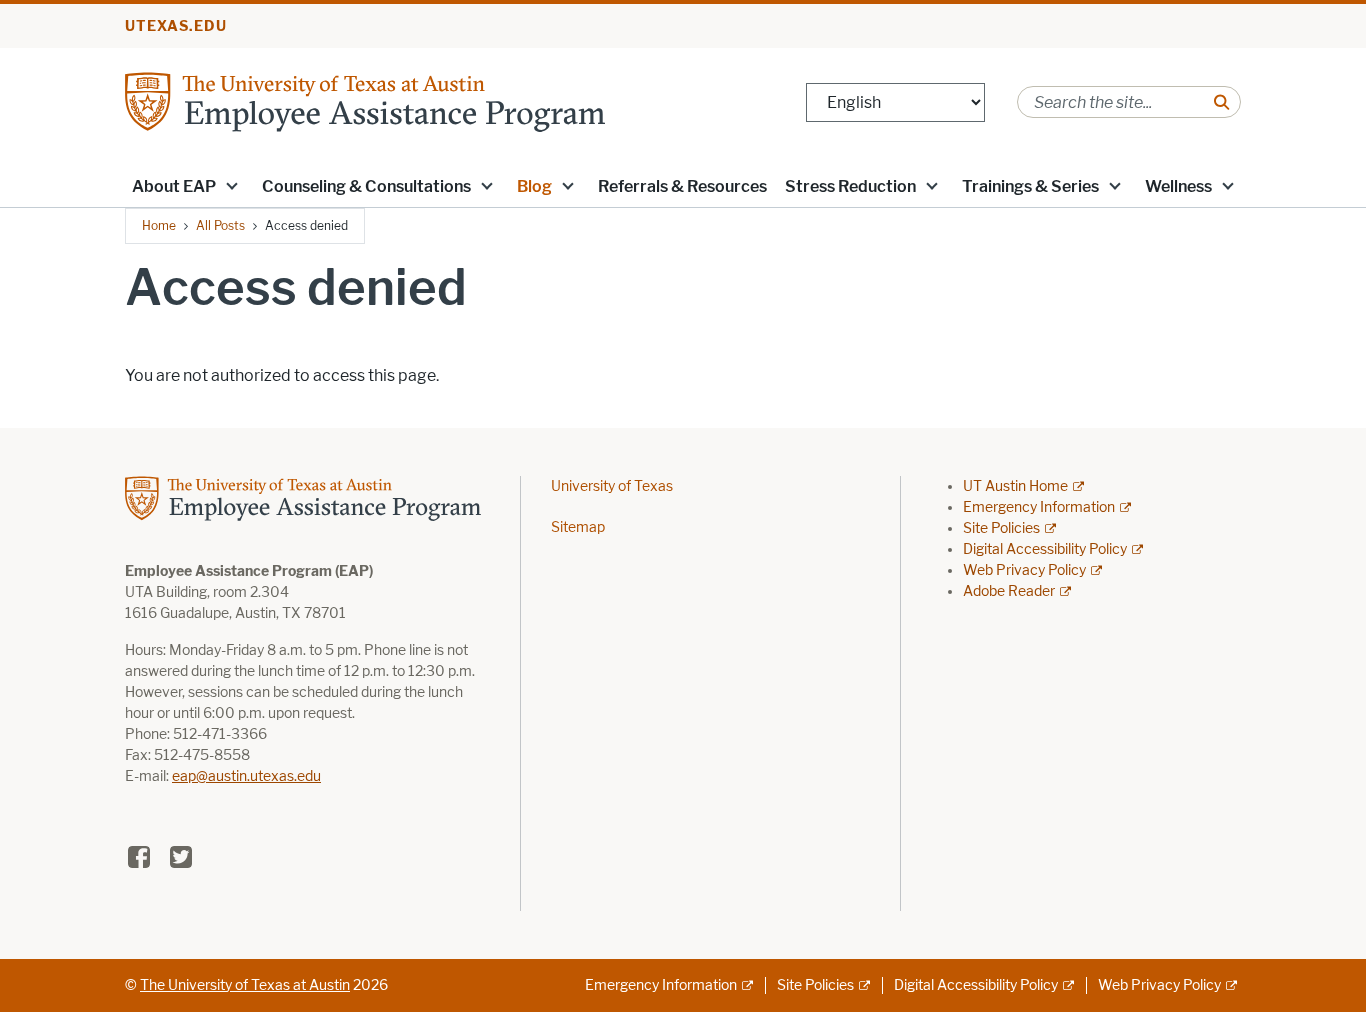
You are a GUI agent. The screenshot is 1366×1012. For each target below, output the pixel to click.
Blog (534, 186)
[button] (232, 185)
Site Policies (1001, 528)
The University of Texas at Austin (245, 985)
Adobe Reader (1009, 591)
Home (159, 225)
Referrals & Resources (682, 186)
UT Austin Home (1015, 486)
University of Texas (612, 486)
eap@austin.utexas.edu (246, 776)
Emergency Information (1039, 507)
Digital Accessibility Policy (1045, 549)
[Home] (365, 100)
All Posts (220, 225)
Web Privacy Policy (1024, 570)
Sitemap (578, 527)
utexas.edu (176, 26)
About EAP (174, 186)
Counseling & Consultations (366, 186)
